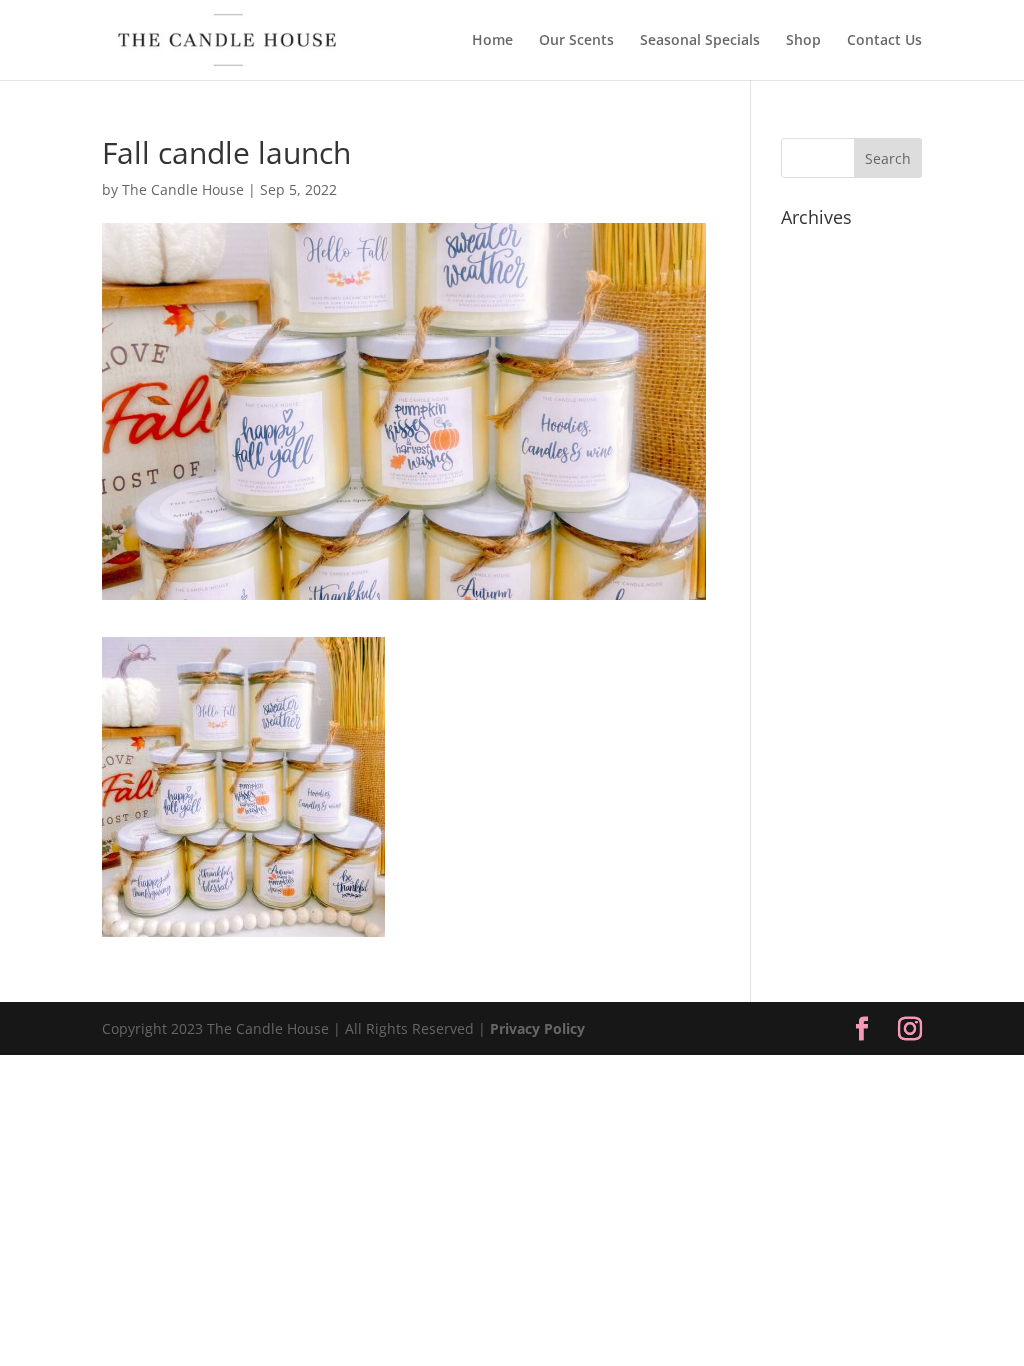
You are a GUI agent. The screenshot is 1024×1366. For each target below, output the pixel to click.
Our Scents (576, 41)
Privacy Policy (537, 1028)
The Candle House (183, 189)
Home (492, 41)
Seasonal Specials (700, 41)
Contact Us (884, 41)
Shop (803, 41)
